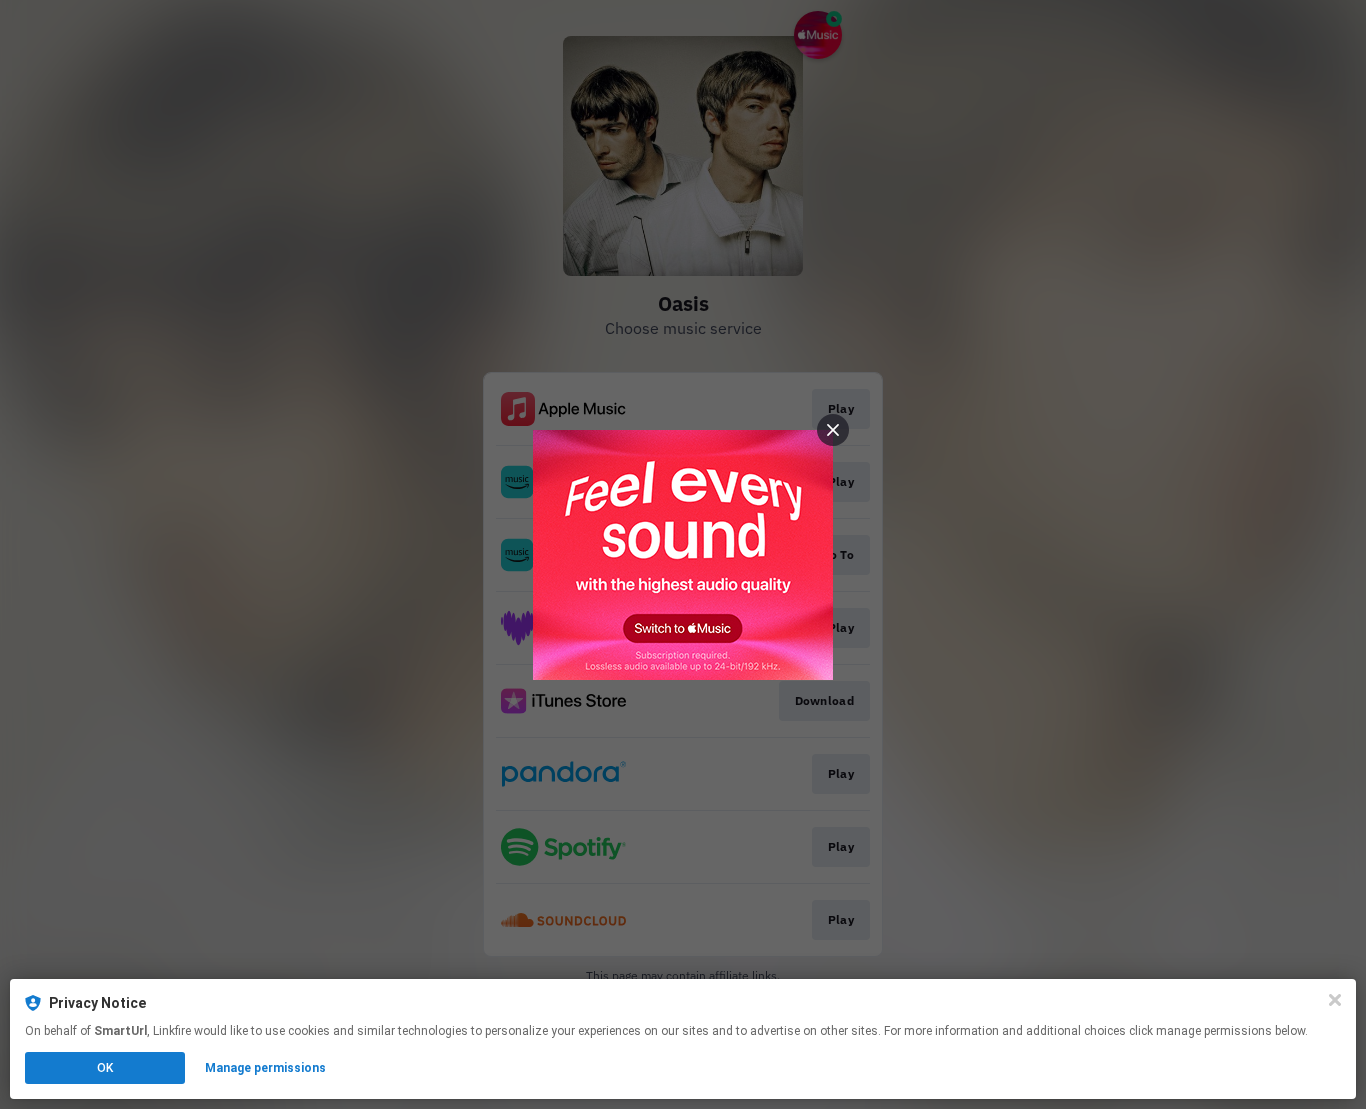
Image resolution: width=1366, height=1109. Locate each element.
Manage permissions (265, 1068)
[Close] (1335, 1000)
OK (105, 1068)
